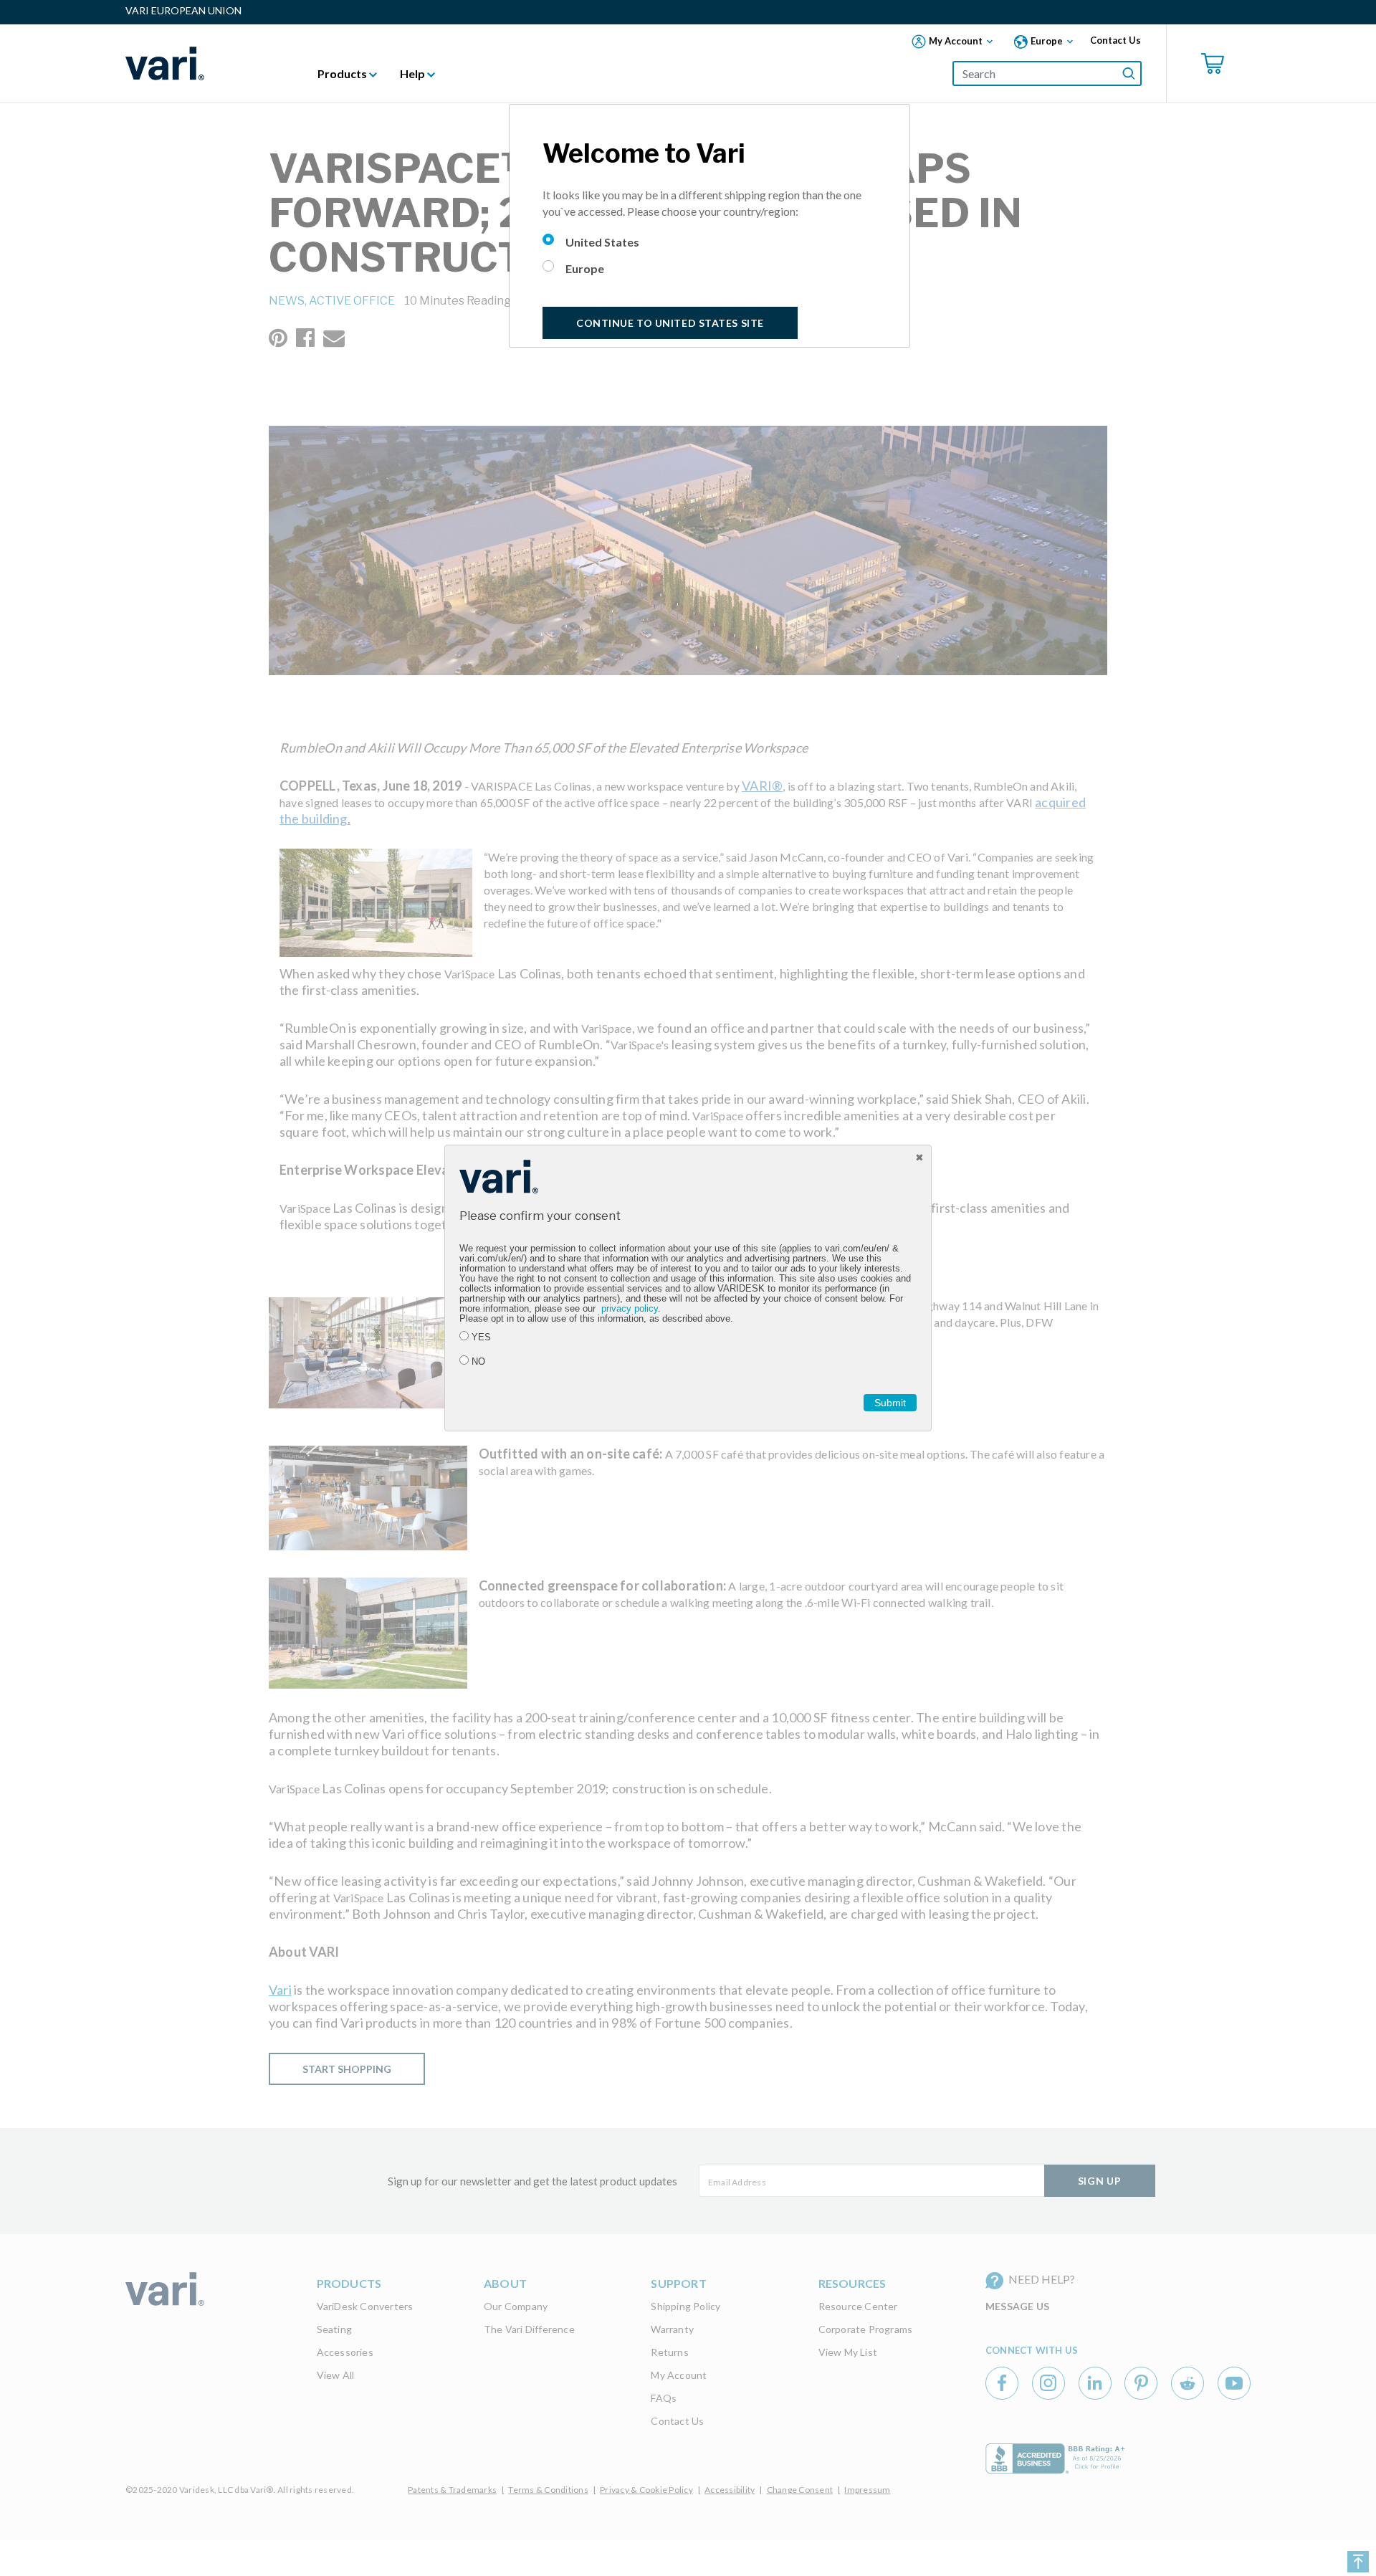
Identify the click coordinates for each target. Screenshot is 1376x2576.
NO (478, 1362)
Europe (585, 268)
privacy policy (630, 1309)
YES (481, 1337)
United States (602, 242)
